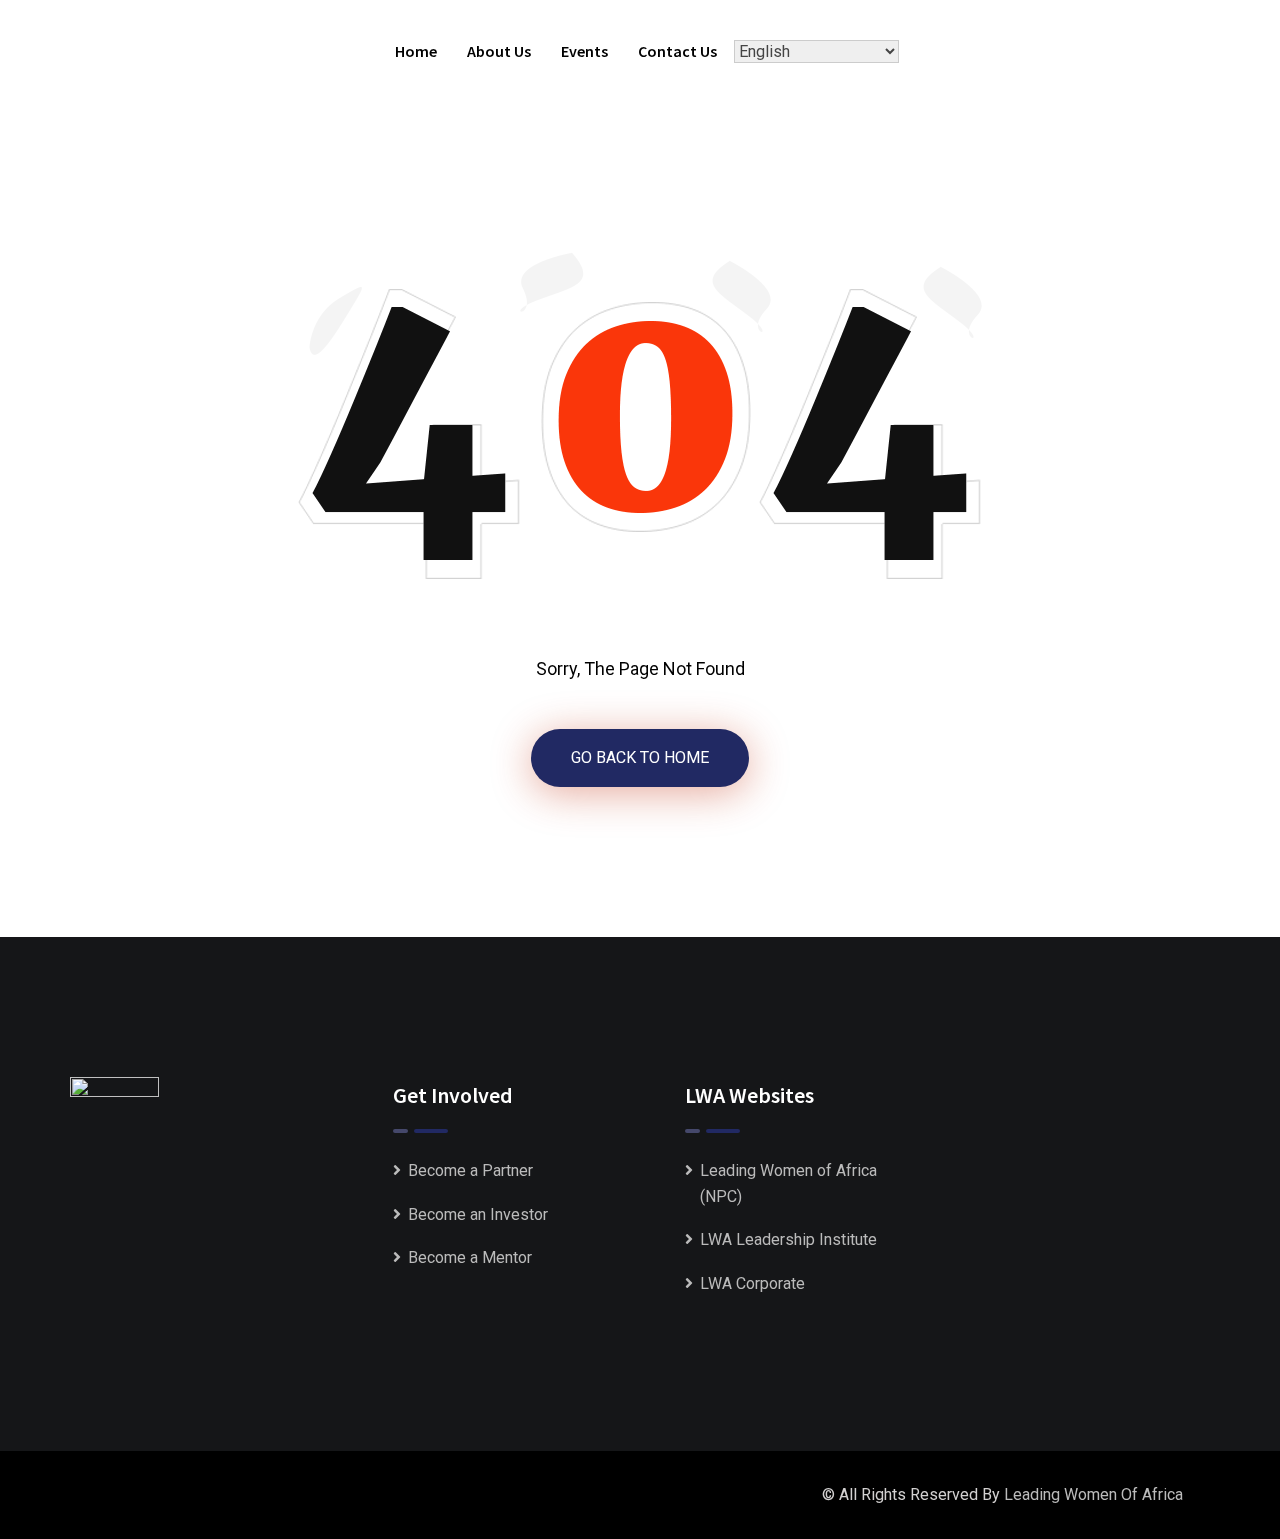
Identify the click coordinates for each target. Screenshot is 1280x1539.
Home (416, 51)
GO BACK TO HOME (640, 757)
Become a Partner (470, 1170)
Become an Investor (478, 1214)
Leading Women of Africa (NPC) (788, 1183)
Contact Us (677, 51)
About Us (499, 51)
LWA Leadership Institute (788, 1239)
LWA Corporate (752, 1283)
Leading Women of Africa (1093, 1494)
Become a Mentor (470, 1257)
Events (584, 51)
